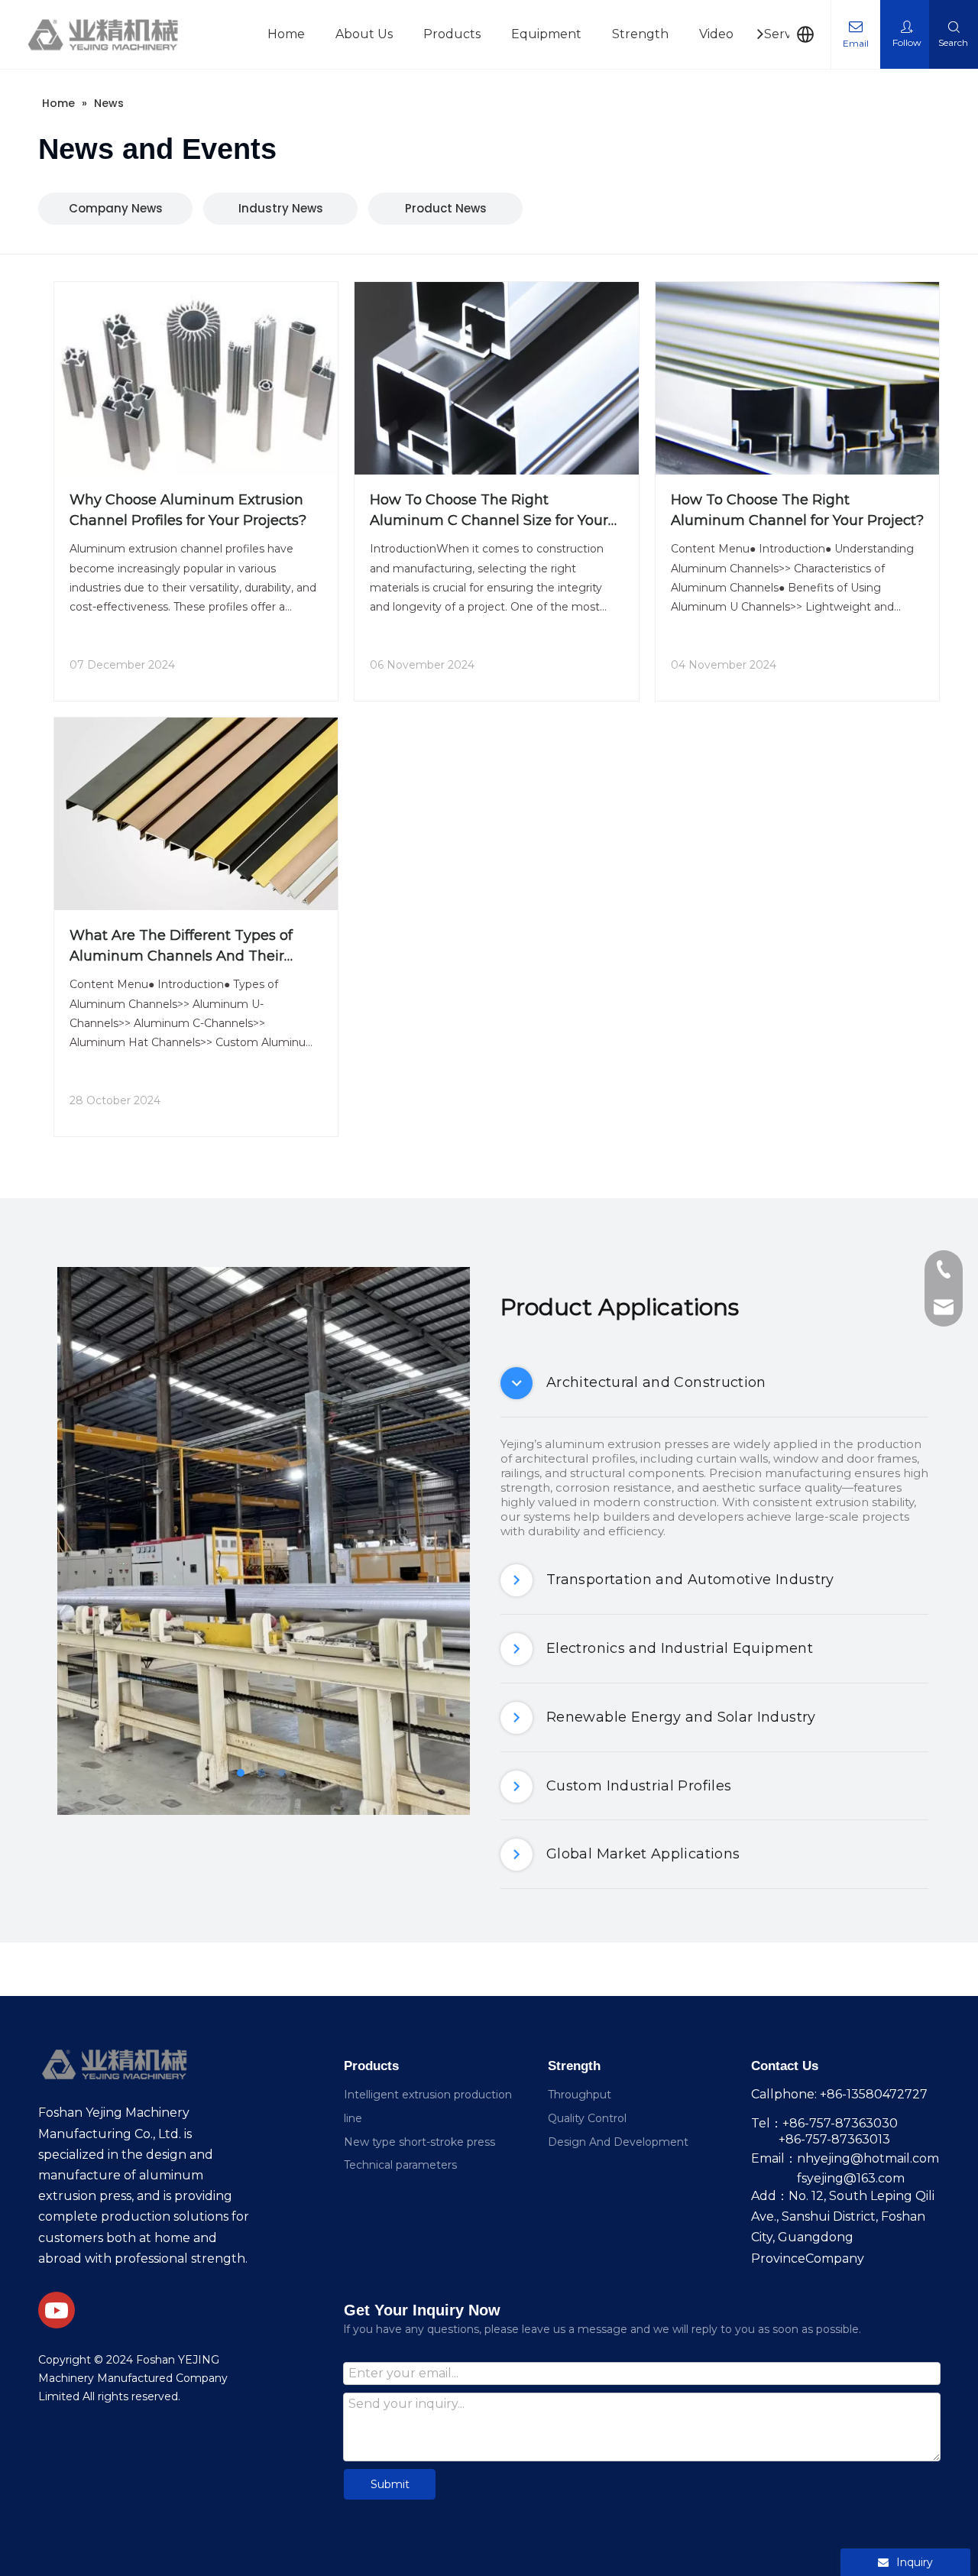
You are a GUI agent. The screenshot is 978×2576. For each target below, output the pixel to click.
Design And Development (618, 2142)
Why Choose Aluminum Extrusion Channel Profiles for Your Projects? (188, 510)
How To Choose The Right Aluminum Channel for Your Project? (797, 510)
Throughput (580, 2095)
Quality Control (587, 2118)
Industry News (281, 208)
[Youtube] (57, 2310)
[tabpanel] (264, 1541)
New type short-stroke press (419, 2142)
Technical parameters (400, 2165)
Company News (116, 208)
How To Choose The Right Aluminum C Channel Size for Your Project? (489, 511)
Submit (390, 2484)
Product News (446, 208)
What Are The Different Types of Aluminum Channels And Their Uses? (181, 947)
